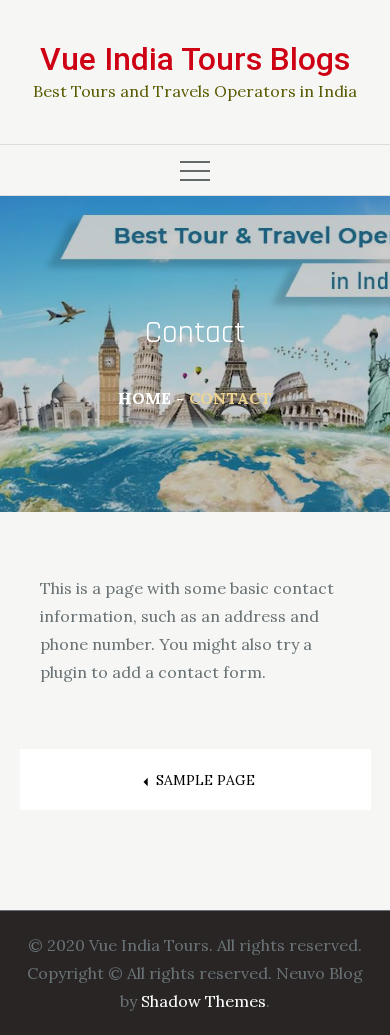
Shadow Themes (203, 1001)
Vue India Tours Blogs (195, 59)
